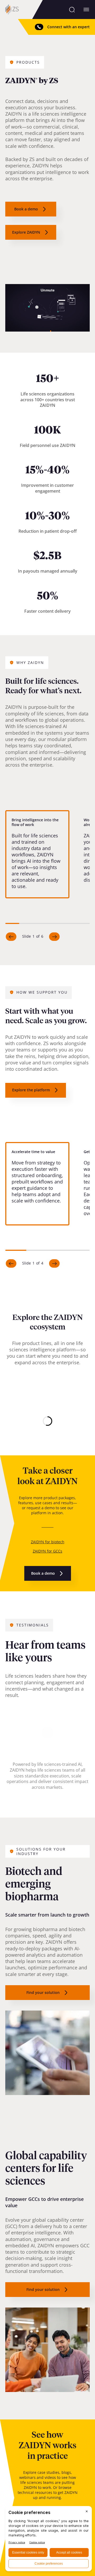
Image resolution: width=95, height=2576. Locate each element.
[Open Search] (72, 10)
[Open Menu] (86, 10)
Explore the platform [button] (31, 1090)
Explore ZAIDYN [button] (26, 232)
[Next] (54, 937)
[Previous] (11, 937)
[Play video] (48, 1733)
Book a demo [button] (26, 209)
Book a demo (43, 1573)
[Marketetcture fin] (47, 1421)
